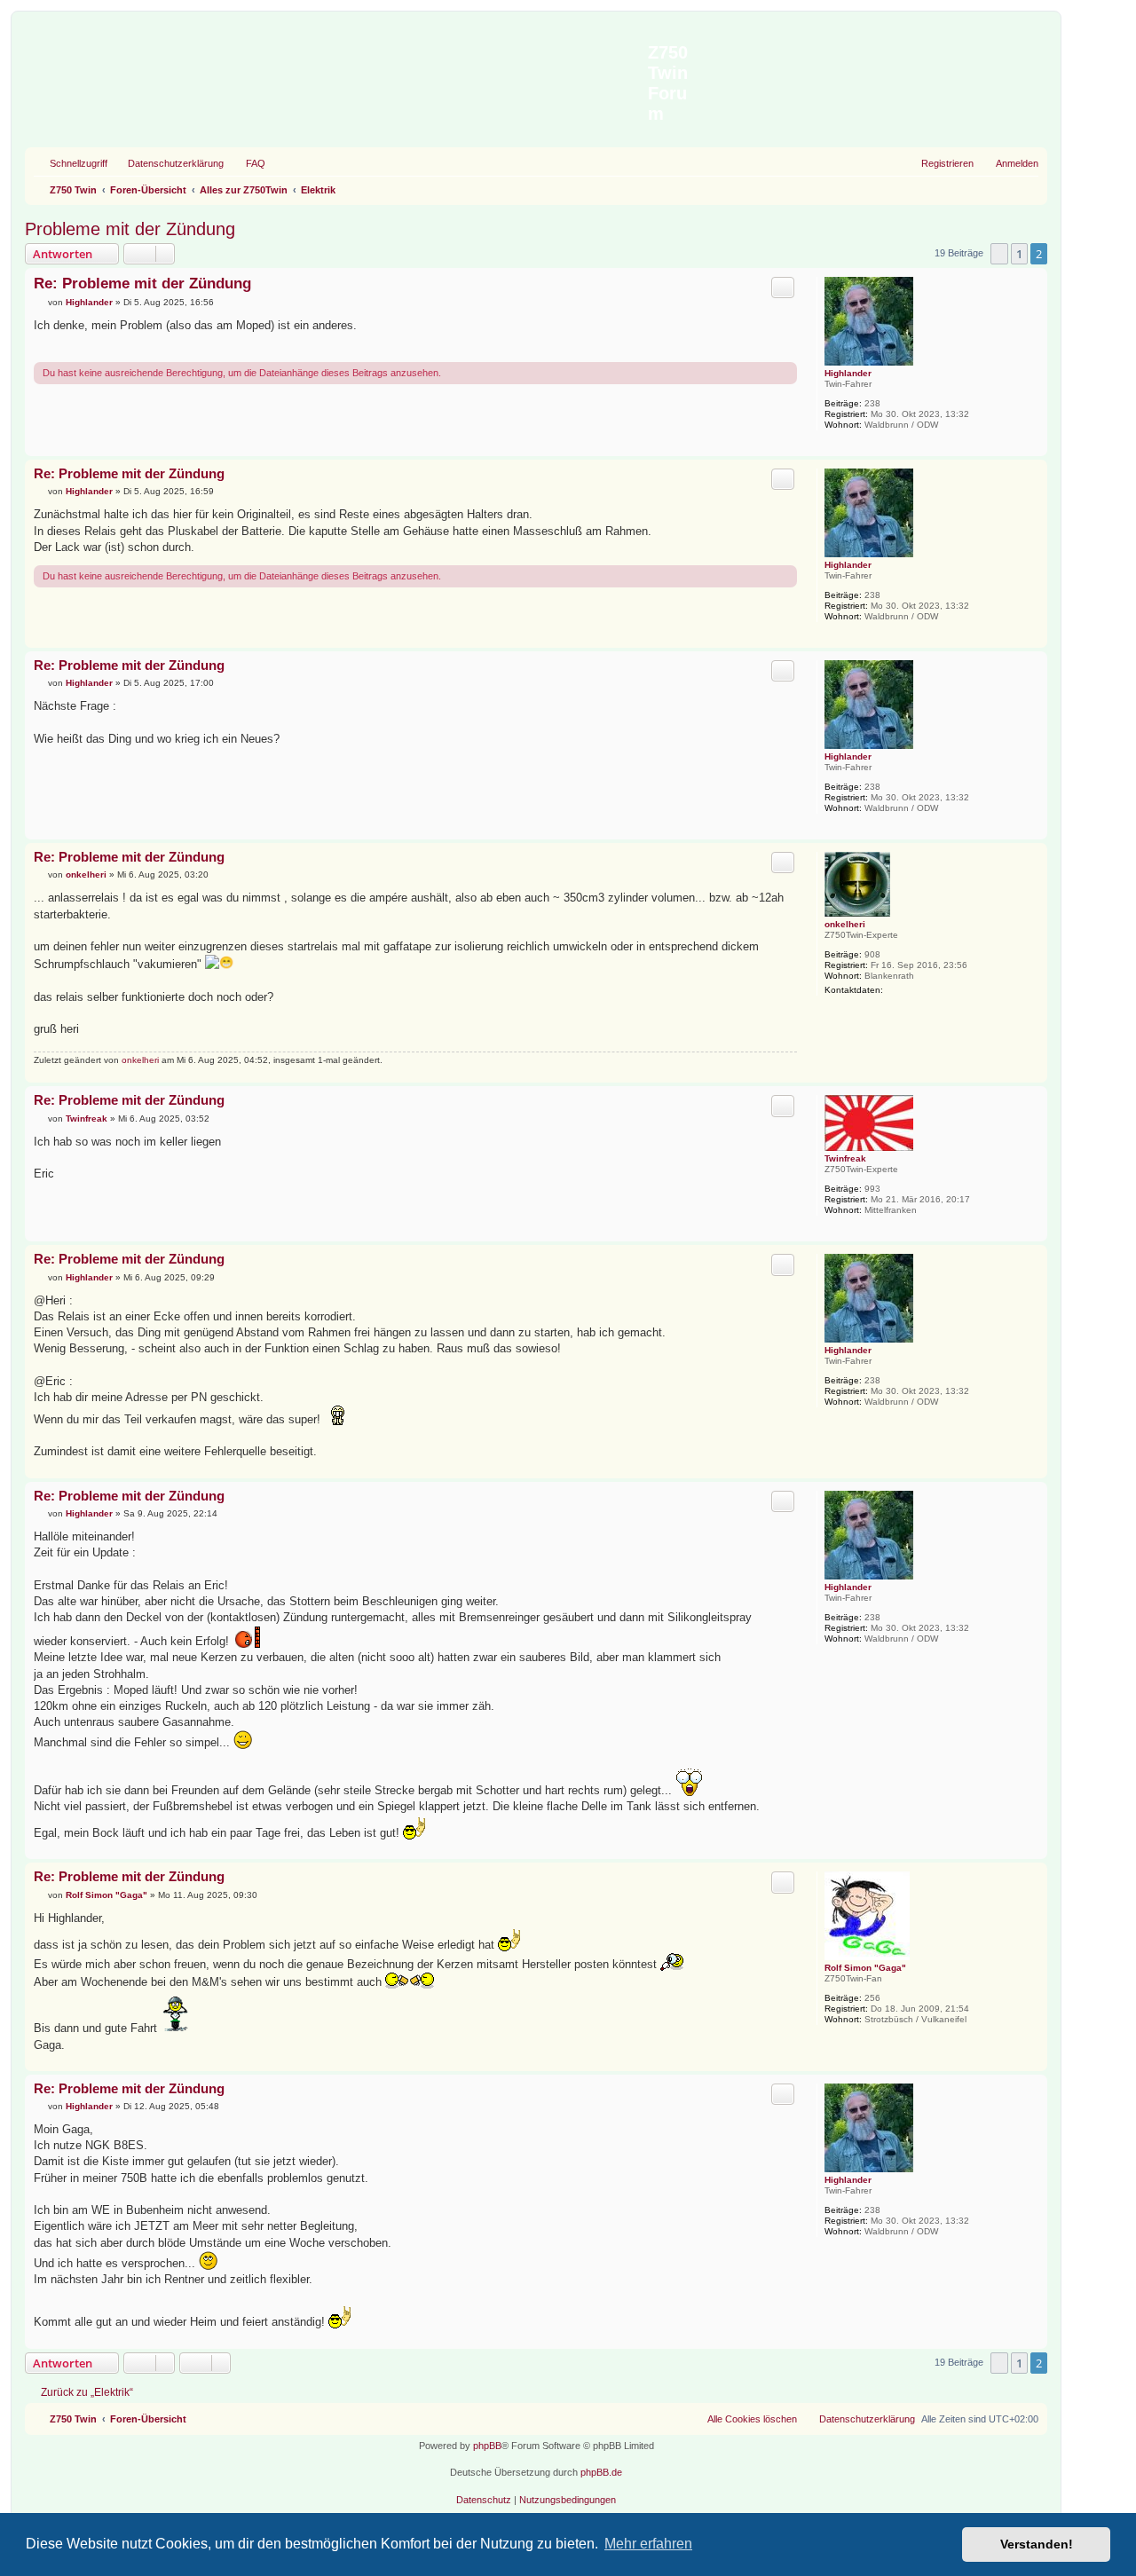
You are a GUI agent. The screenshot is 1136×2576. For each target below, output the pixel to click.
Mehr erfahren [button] (648, 2544)
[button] (999, 254)
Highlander (848, 373)
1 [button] (1019, 254)
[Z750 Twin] (339, 70)
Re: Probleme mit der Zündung (142, 284)
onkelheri (845, 924)
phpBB (487, 2446)
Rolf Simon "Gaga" (865, 1968)
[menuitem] (168, 163)
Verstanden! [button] (1037, 2544)
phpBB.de (601, 2472)
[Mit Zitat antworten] (783, 288)
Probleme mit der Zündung (130, 229)
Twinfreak (845, 1158)
